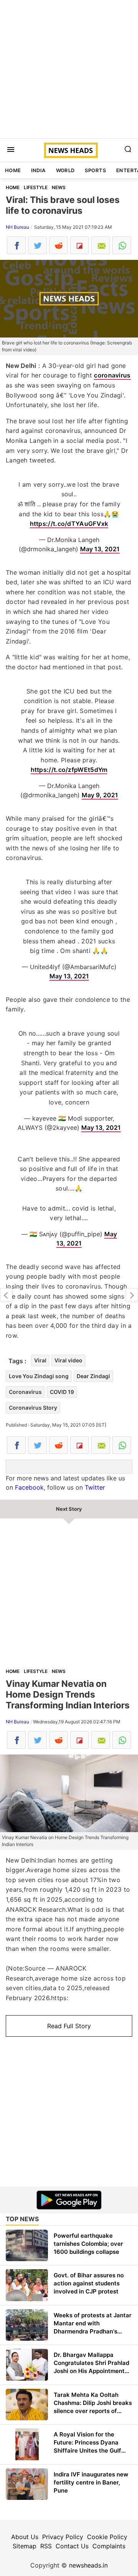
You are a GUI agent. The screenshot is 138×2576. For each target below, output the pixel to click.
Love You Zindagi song (39, 1376)
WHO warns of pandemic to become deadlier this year (6, 1295)
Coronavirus (25, 1392)
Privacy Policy (63, 2537)
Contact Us (72, 2546)
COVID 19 (62, 1392)
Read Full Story (69, 2026)
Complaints (109, 2546)
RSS (46, 2546)
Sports (95, 170)
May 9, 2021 (100, 795)
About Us (25, 2537)
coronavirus (112, 375)
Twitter (95, 1487)
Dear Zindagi (93, 1376)
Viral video (68, 1360)
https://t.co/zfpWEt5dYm (69, 770)
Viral (40, 1360)
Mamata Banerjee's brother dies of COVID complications (132, 1295)
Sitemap (25, 2546)
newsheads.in (88, 2565)
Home (13, 170)
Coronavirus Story (33, 1408)
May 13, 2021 (100, 549)
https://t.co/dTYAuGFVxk (69, 524)
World (65, 170)
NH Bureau (17, 227)
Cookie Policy (107, 2537)
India (39, 170)
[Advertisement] (69, 69)
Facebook (29, 1487)
